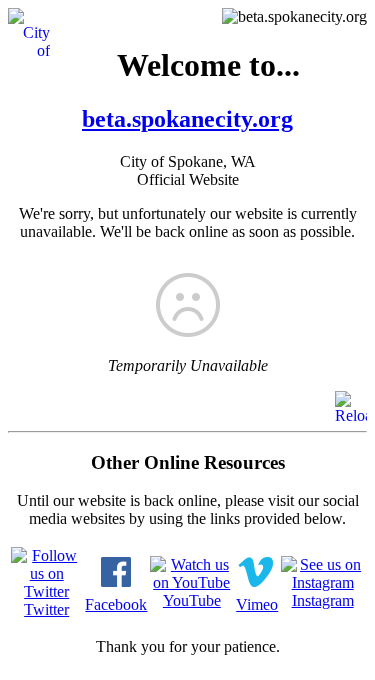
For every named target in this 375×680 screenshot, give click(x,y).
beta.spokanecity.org (187, 119)
